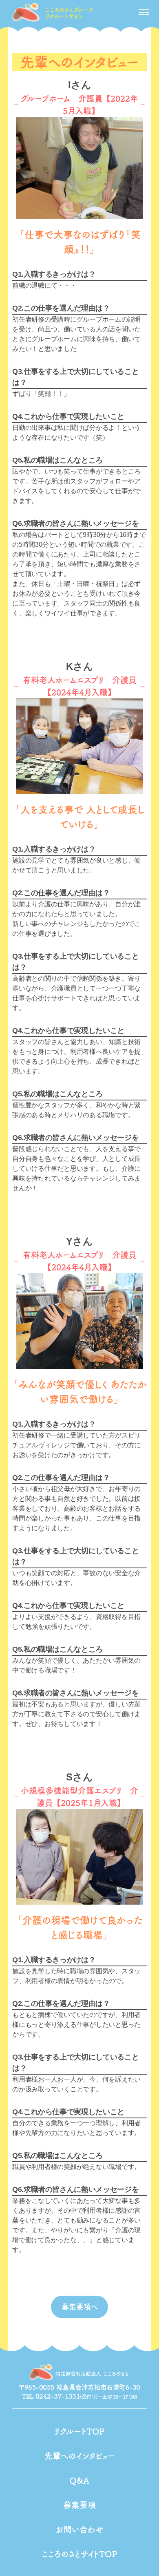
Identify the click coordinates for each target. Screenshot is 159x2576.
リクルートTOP (79, 2431)
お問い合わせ (80, 2529)
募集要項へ (80, 2307)
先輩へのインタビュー (80, 2456)
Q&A (79, 2480)
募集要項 (79, 2505)
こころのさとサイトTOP (80, 2554)
